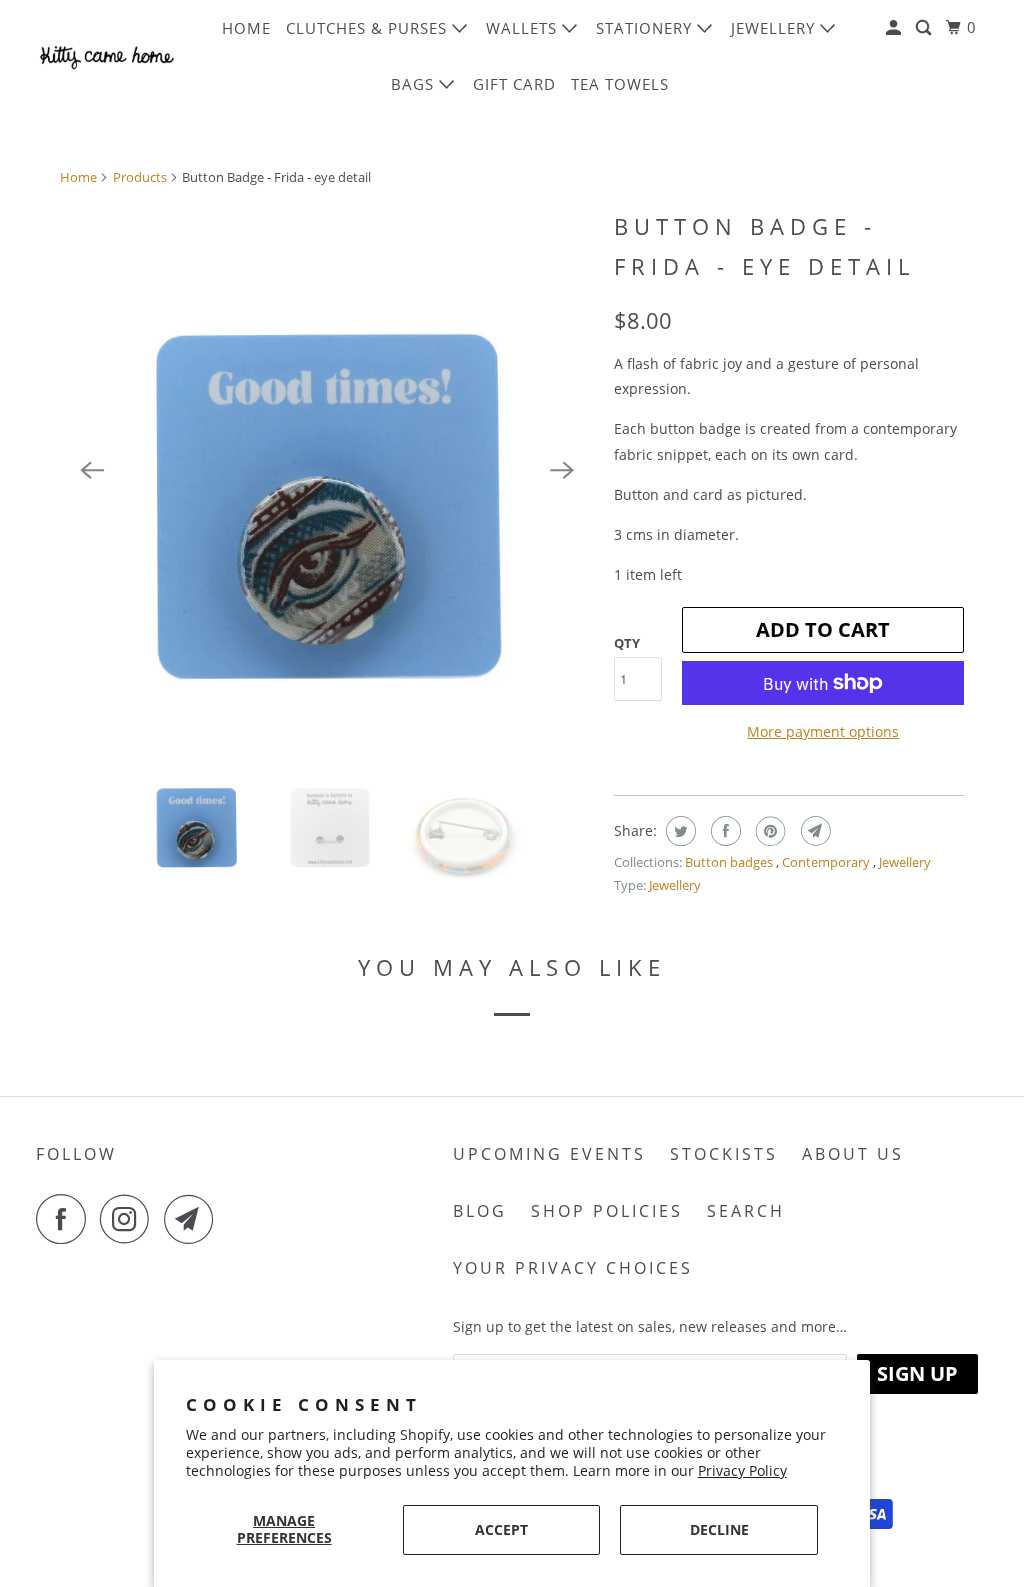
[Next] (562, 470)
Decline (719, 1529)
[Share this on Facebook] (723, 831)
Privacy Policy (742, 1470)
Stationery (646, 28)
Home (246, 28)
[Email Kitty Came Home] (194, 1219)
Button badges (730, 862)
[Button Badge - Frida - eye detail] (327, 470)
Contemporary (827, 862)
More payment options (823, 731)
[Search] (925, 28)
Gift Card (514, 84)
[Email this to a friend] (813, 831)
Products (140, 177)
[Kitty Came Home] (107, 55)
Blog (480, 1211)
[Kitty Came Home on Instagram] (130, 1219)
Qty (627, 643)
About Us (853, 1154)
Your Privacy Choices (573, 1268)
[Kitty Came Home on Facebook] (66, 1219)
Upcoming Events (549, 1154)
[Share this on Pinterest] (768, 831)
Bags (415, 84)
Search (746, 1211)
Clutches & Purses (369, 28)
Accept (501, 1529)
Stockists (724, 1154)
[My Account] (895, 28)
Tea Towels (620, 84)
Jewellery (775, 28)
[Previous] (92, 470)
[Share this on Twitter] (678, 831)
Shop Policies (607, 1211)
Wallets (524, 28)
